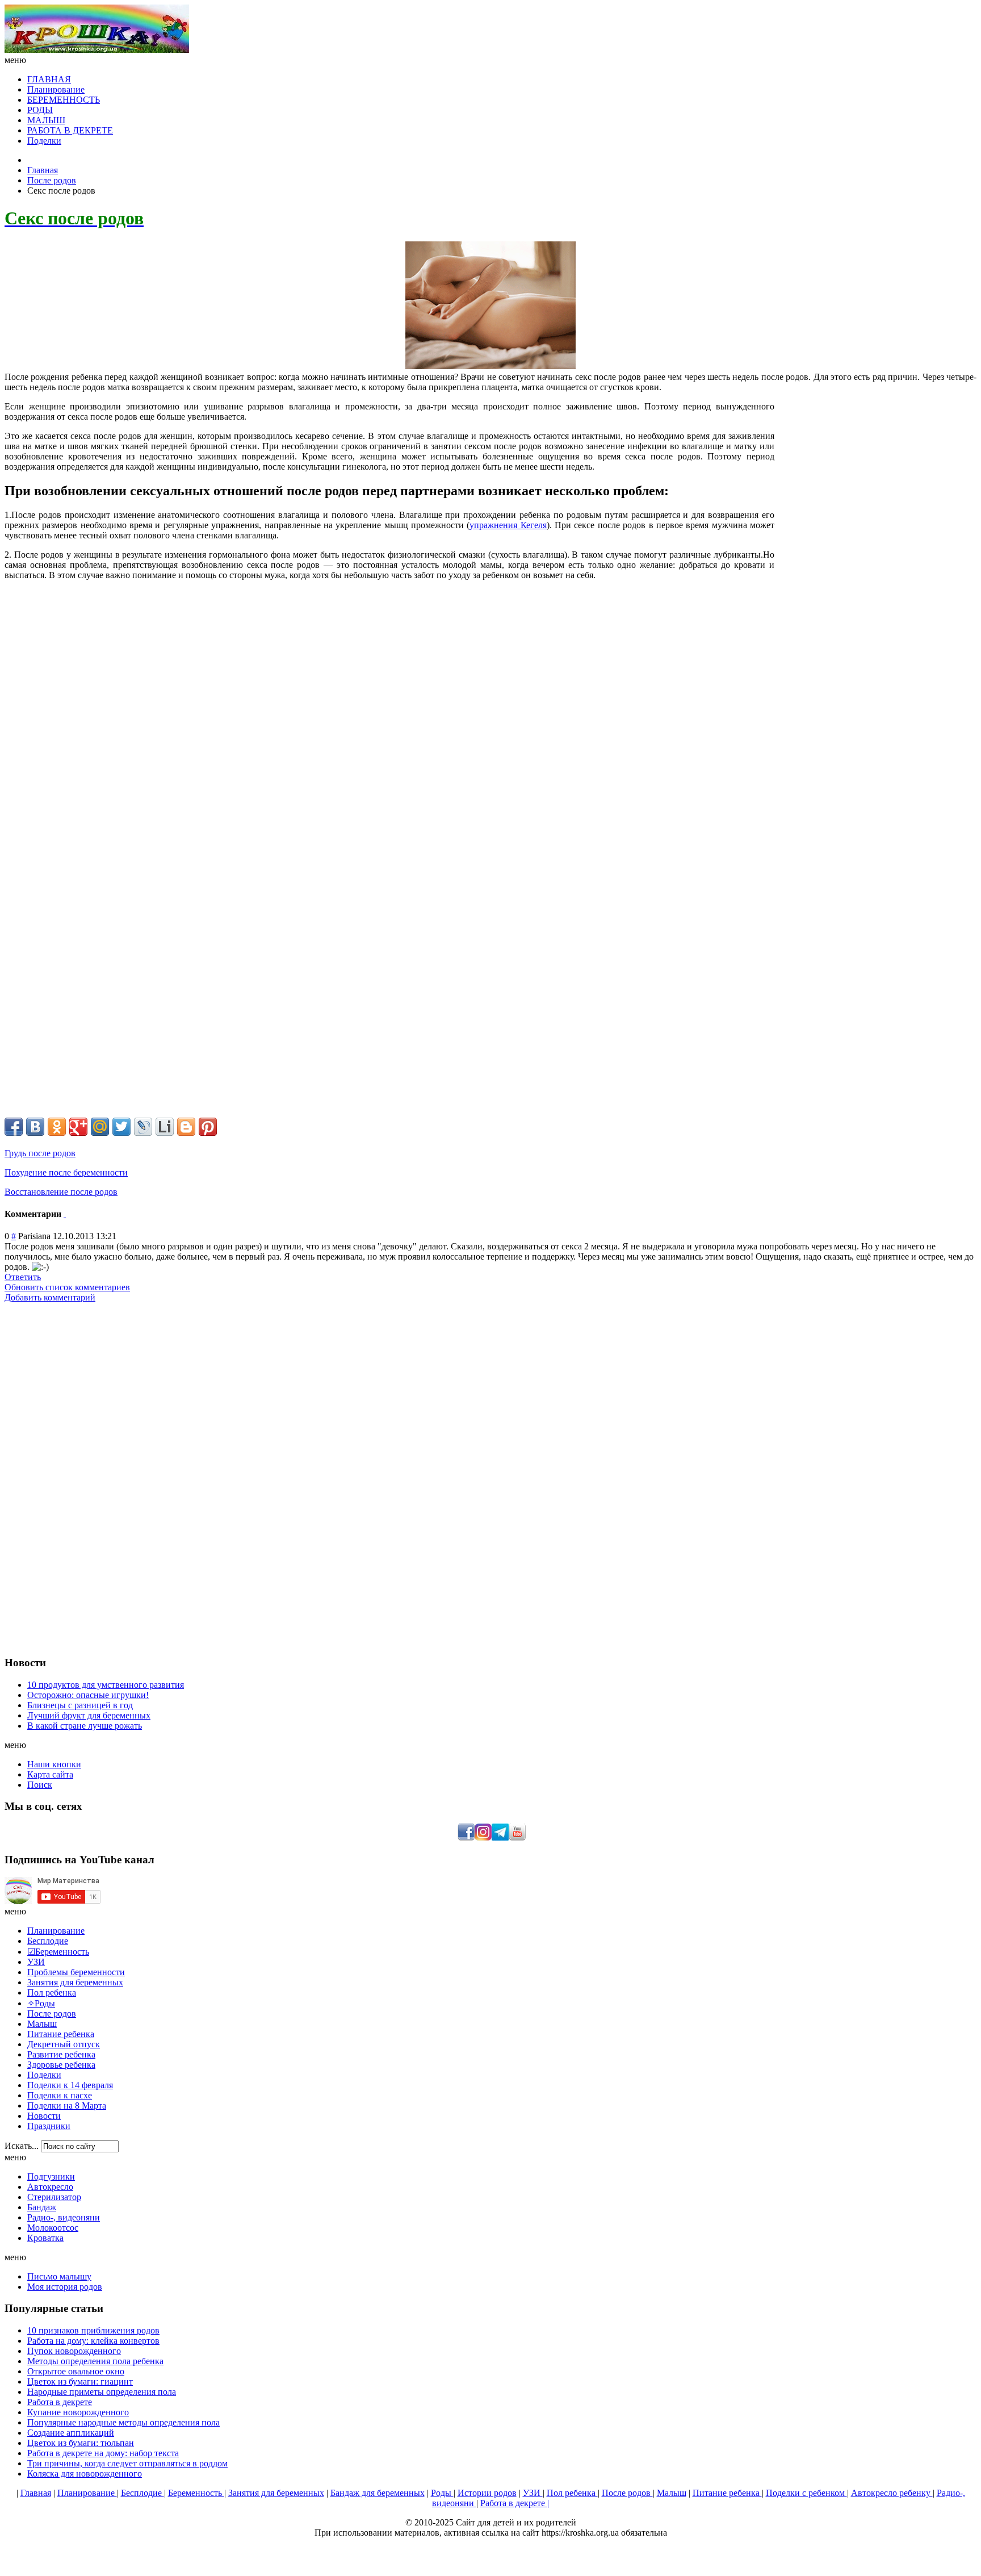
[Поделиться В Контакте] (35, 1127)
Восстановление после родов (61, 1192)
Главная (43, 170)
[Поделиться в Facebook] (14, 1127)
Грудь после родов (40, 1153)
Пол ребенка (572, 2493)
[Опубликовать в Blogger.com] (186, 1127)
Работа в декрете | (515, 2503)
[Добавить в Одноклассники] (57, 1127)
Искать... (22, 2146)
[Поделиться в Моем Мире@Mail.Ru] (100, 1127)
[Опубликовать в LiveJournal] (143, 1127)
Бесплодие (142, 2493)
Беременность (196, 2493)
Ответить (23, 1277)
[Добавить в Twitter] (121, 1127)
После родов (52, 180)
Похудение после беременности (66, 1172)
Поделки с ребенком (806, 2493)
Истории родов (487, 2493)
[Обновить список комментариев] (65, 1214)
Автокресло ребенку (892, 2493)
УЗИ (533, 2493)
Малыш (672, 2493)
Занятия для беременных (276, 2493)
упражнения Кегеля (508, 525)
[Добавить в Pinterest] (208, 1127)
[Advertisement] (875, 487)
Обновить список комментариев (67, 1287)
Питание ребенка (727, 2493)
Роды (442, 2493)
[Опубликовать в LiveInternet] (165, 1127)
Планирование (87, 2493)
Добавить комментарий (50, 1297)
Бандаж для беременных (378, 2493)
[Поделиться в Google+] (78, 1127)
